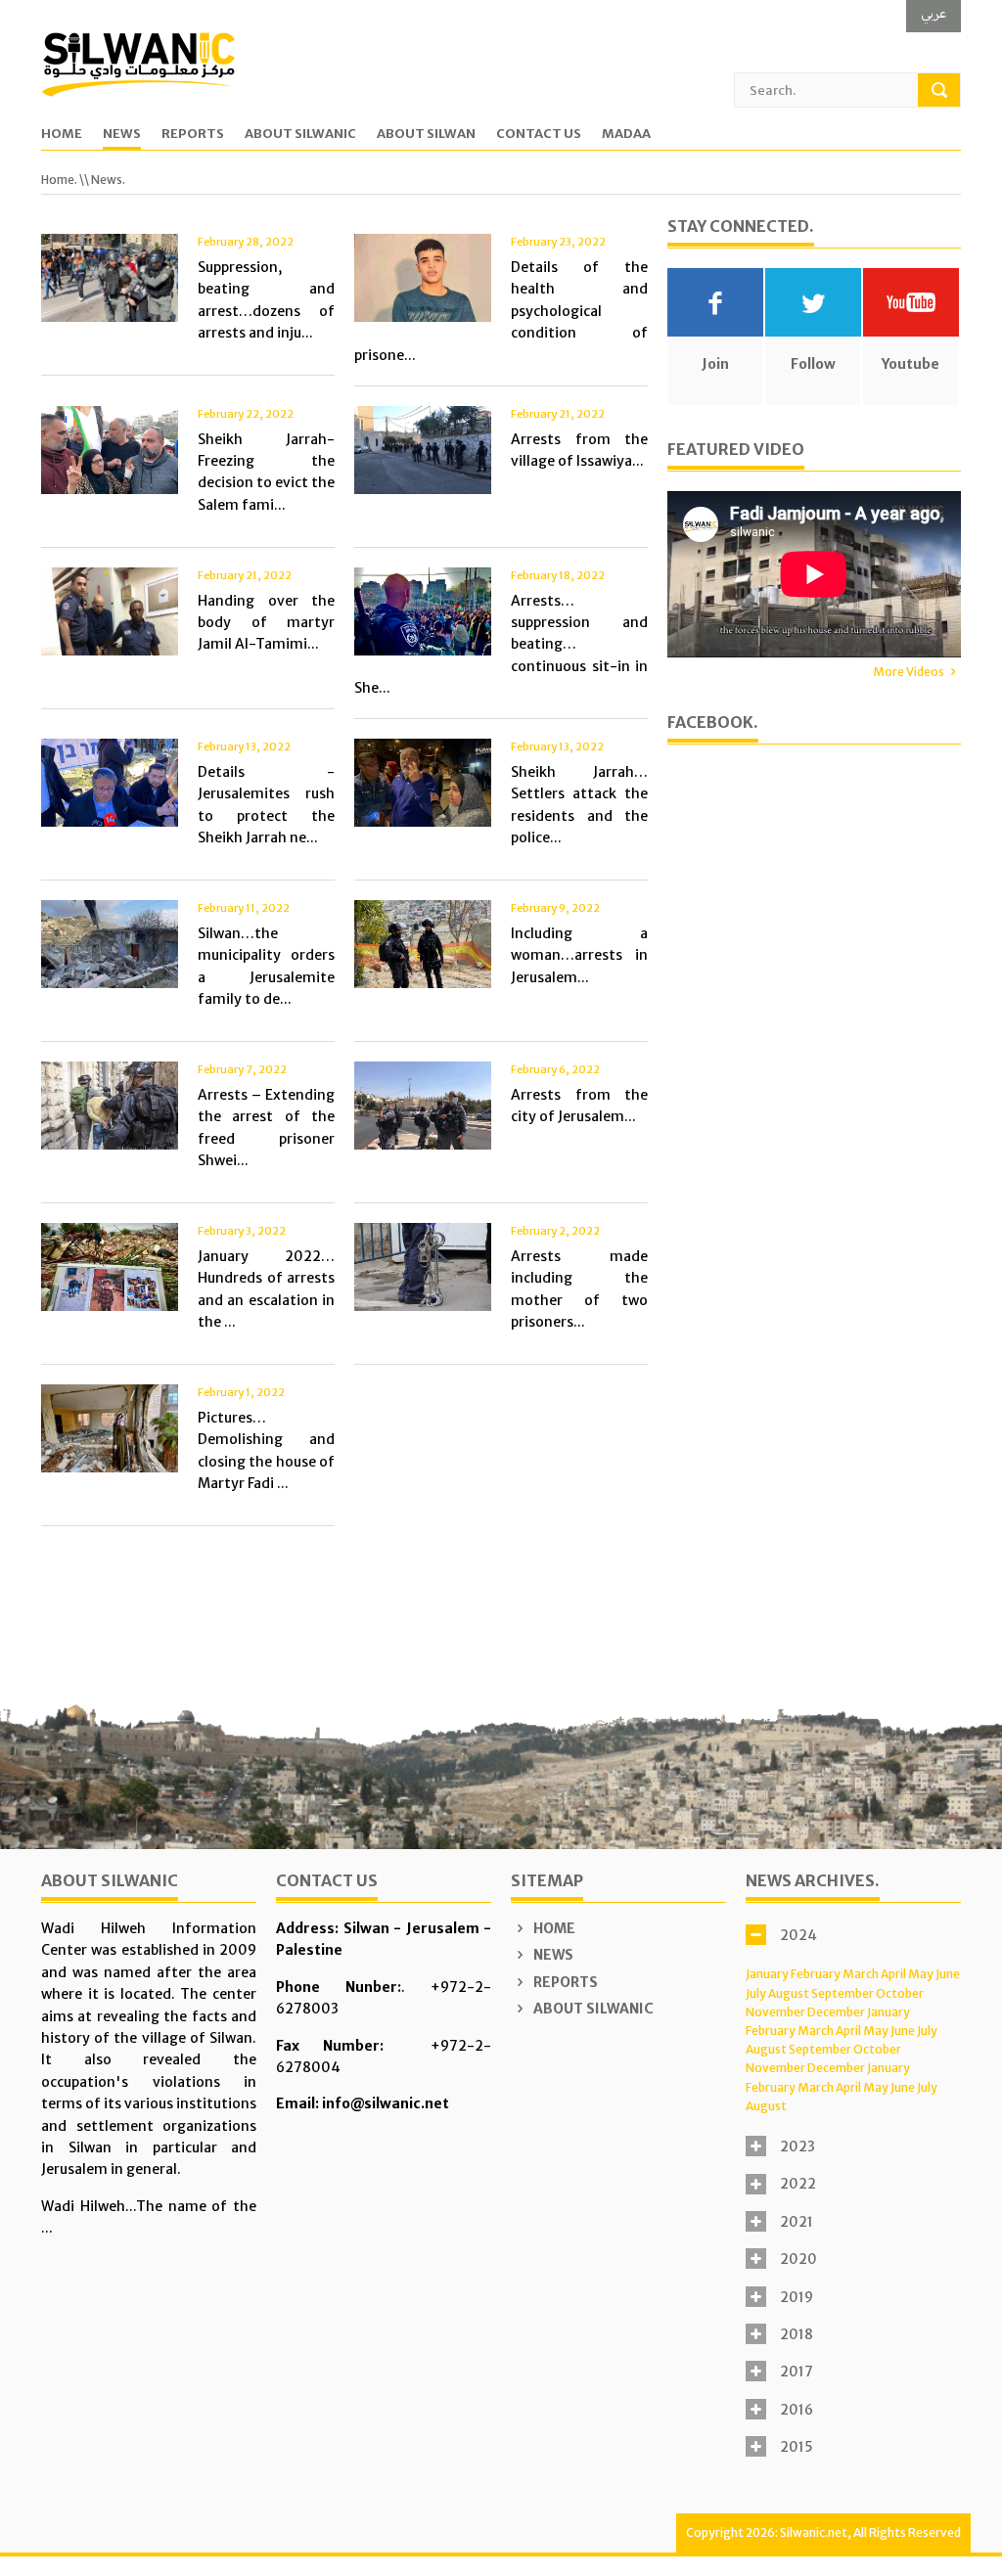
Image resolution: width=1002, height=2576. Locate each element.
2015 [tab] (797, 2447)
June (948, 1974)
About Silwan (426, 135)
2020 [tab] (798, 2259)
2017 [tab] (797, 2372)
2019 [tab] (797, 2297)
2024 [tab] (798, 1935)
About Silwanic (300, 135)
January (767, 1974)
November (775, 2012)
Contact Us (539, 135)
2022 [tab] (798, 2184)
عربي (934, 13)
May (921, 1974)
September (843, 1993)
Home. (59, 180)
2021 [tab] (797, 2222)
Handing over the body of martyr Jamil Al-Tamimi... (266, 623)
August (789, 1993)
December (836, 2012)
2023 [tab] (797, 2147)
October (900, 1993)
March (861, 1974)
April (893, 1974)
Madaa (626, 135)
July (756, 1993)
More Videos (909, 672)
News (122, 135)
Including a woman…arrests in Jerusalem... (579, 955)
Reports (193, 135)
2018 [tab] (797, 2334)
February (816, 1974)
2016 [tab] (797, 2410)
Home (62, 135)
